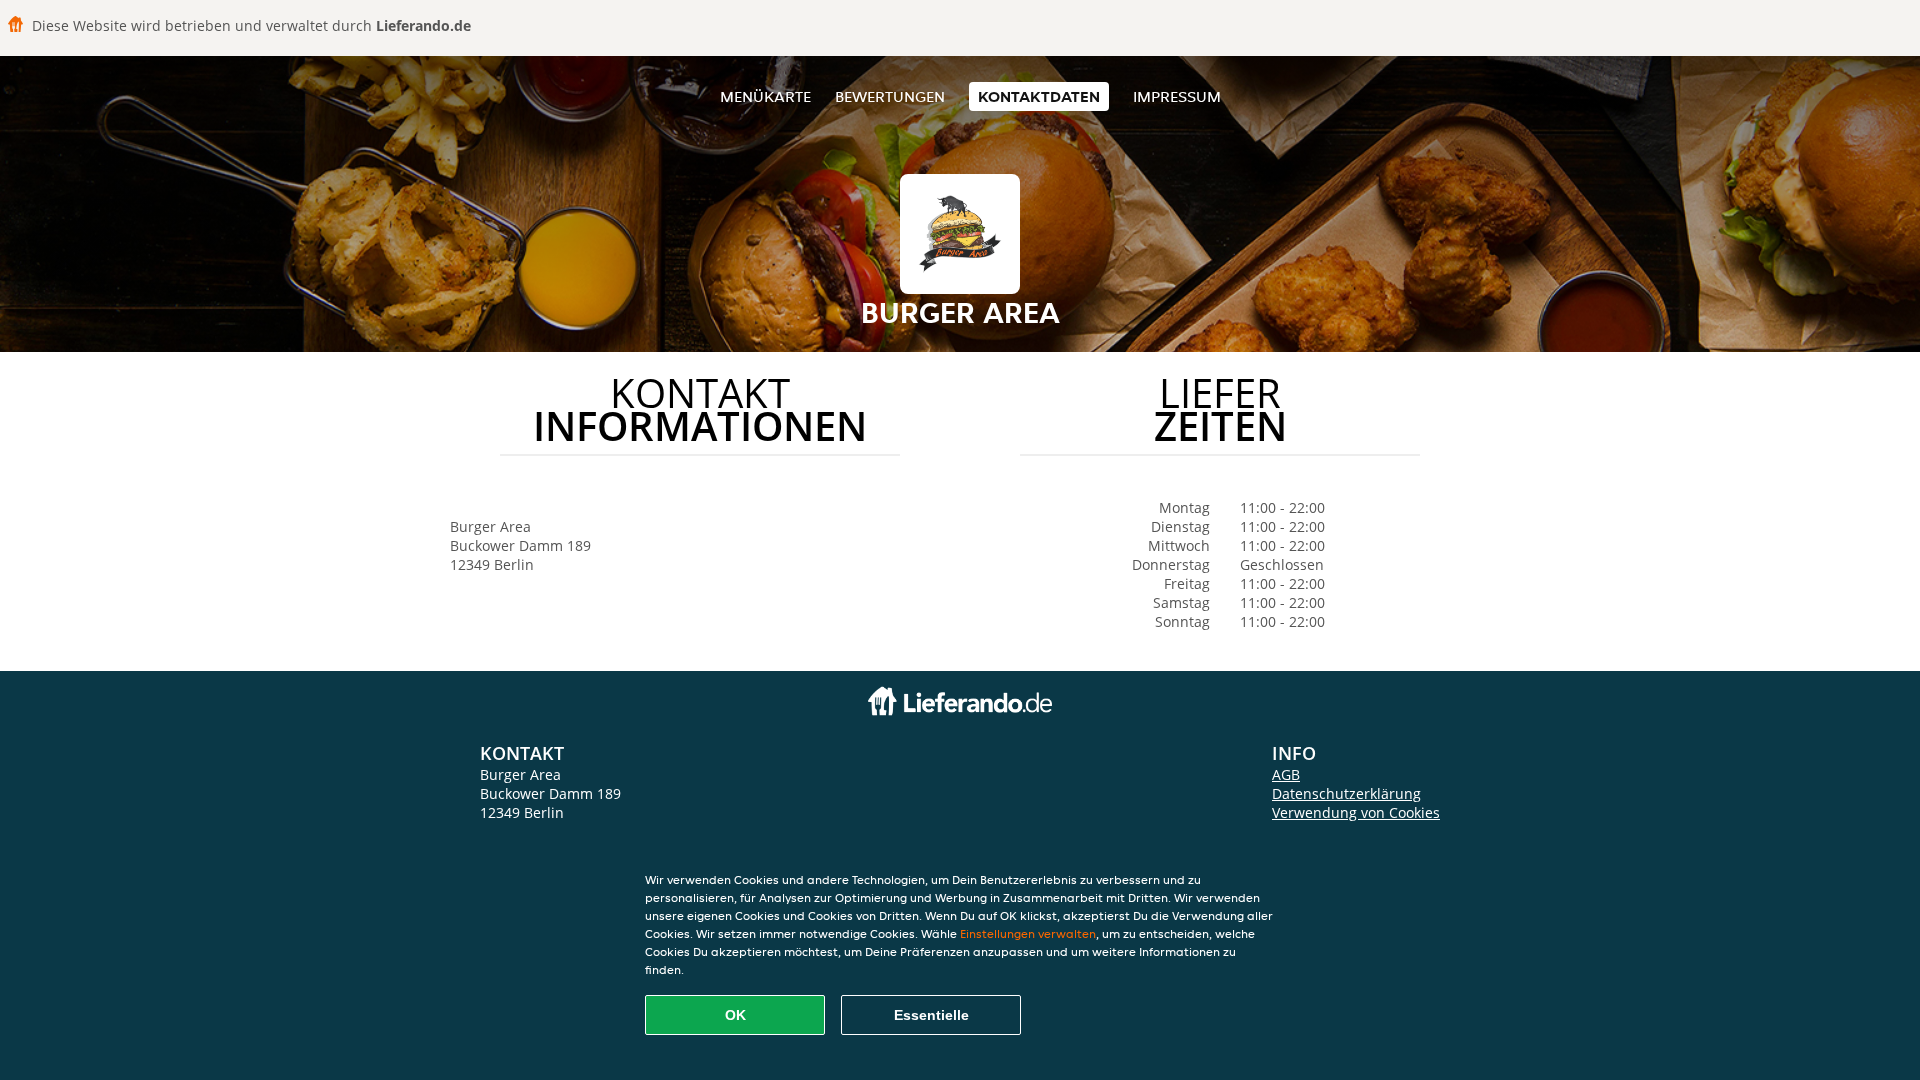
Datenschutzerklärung (1346, 793)
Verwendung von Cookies (1356, 812)
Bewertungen (890, 96)
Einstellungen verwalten (1028, 933)
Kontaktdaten (1039, 96)
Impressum (1177, 96)
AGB (1286, 774)
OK (735, 1015)
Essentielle (931, 1015)
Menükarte (765, 96)
